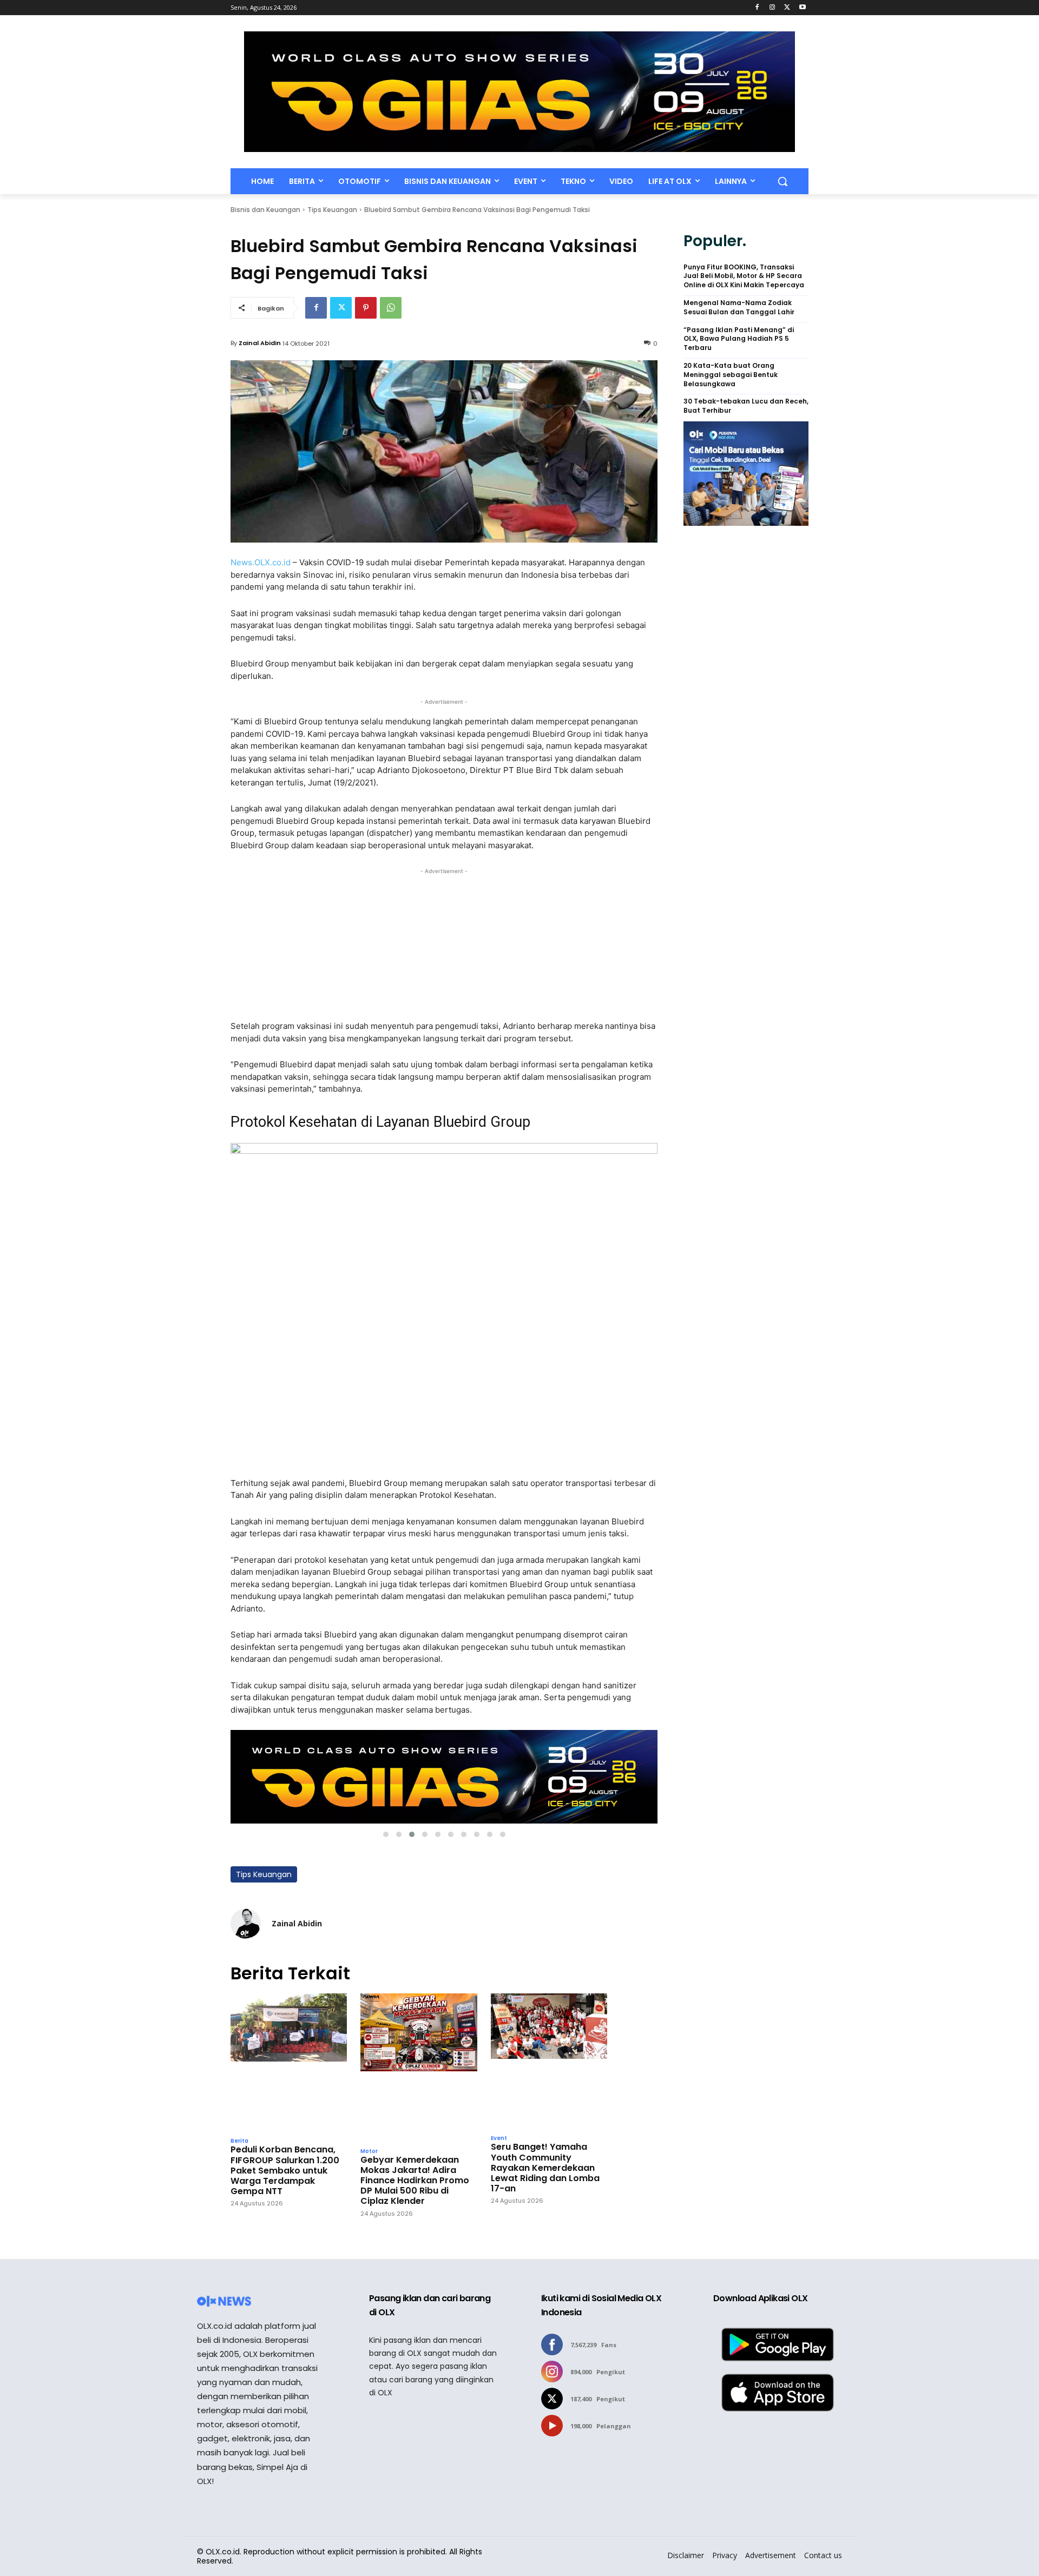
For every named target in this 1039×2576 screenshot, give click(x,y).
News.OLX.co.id (261, 562)
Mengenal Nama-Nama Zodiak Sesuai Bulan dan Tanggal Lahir (739, 308)
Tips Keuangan (332, 210)
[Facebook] (757, 8)
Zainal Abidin (260, 343)
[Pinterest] (366, 308)
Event (499, 2138)
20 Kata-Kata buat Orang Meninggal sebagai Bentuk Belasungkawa (731, 375)
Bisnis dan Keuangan (265, 210)
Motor (369, 2151)
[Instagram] (772, 8)
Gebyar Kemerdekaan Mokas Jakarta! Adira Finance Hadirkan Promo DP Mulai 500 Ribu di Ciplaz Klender (415, 2181)
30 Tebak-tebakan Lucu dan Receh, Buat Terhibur (746, 406)
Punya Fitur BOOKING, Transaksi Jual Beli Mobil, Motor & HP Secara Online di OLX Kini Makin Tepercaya (744, 276)
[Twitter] (787, 8)
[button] (782, 181)
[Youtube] (802, 8)
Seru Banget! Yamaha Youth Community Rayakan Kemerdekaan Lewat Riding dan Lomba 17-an (545, 2168)
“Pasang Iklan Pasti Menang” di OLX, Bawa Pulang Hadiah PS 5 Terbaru (739, 339)
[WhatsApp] (391, 308)
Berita (239, 2141)
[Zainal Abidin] (246, 1924)
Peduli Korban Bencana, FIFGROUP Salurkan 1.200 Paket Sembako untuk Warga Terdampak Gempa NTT (285, 2170)
